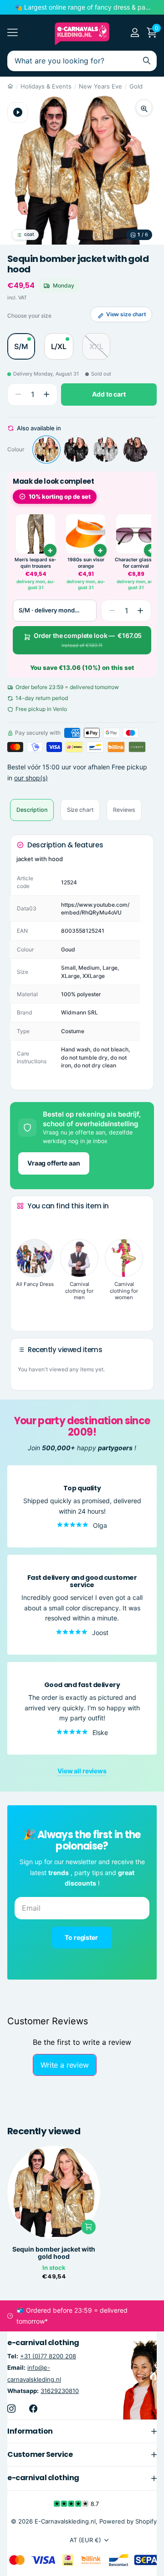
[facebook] (33, 2409)
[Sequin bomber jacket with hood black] (76, 449)
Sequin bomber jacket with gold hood (54, 2253)
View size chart (126, 314)
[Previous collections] (24, 1223)
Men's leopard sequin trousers (36, 563)
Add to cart (109, 394)
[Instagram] (11, 2409)
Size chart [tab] (80, 810)
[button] (46, 394)
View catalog (13, 33)
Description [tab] (32, 810)
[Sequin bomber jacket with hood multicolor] (135, 449)
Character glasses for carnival (136, 563)
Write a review (65, 2065)
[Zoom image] (144, 108)
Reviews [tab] (124, 810)
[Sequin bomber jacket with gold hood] (46, 449)
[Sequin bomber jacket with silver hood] (106, 449)
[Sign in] (135, 32)
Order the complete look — (88, 640)
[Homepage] (10, 86)
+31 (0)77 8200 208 (48, 2357)
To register (82, 1937)
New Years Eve (100, 86)
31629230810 (60, 2391)
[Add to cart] (50, 550)
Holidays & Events (46, 86)
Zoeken (147, 61)
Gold (136, 86)
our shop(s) (31, 778)
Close (82, 2431)
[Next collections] (24, 1310)
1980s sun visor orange (86, 563)
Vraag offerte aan (54, 1163)
